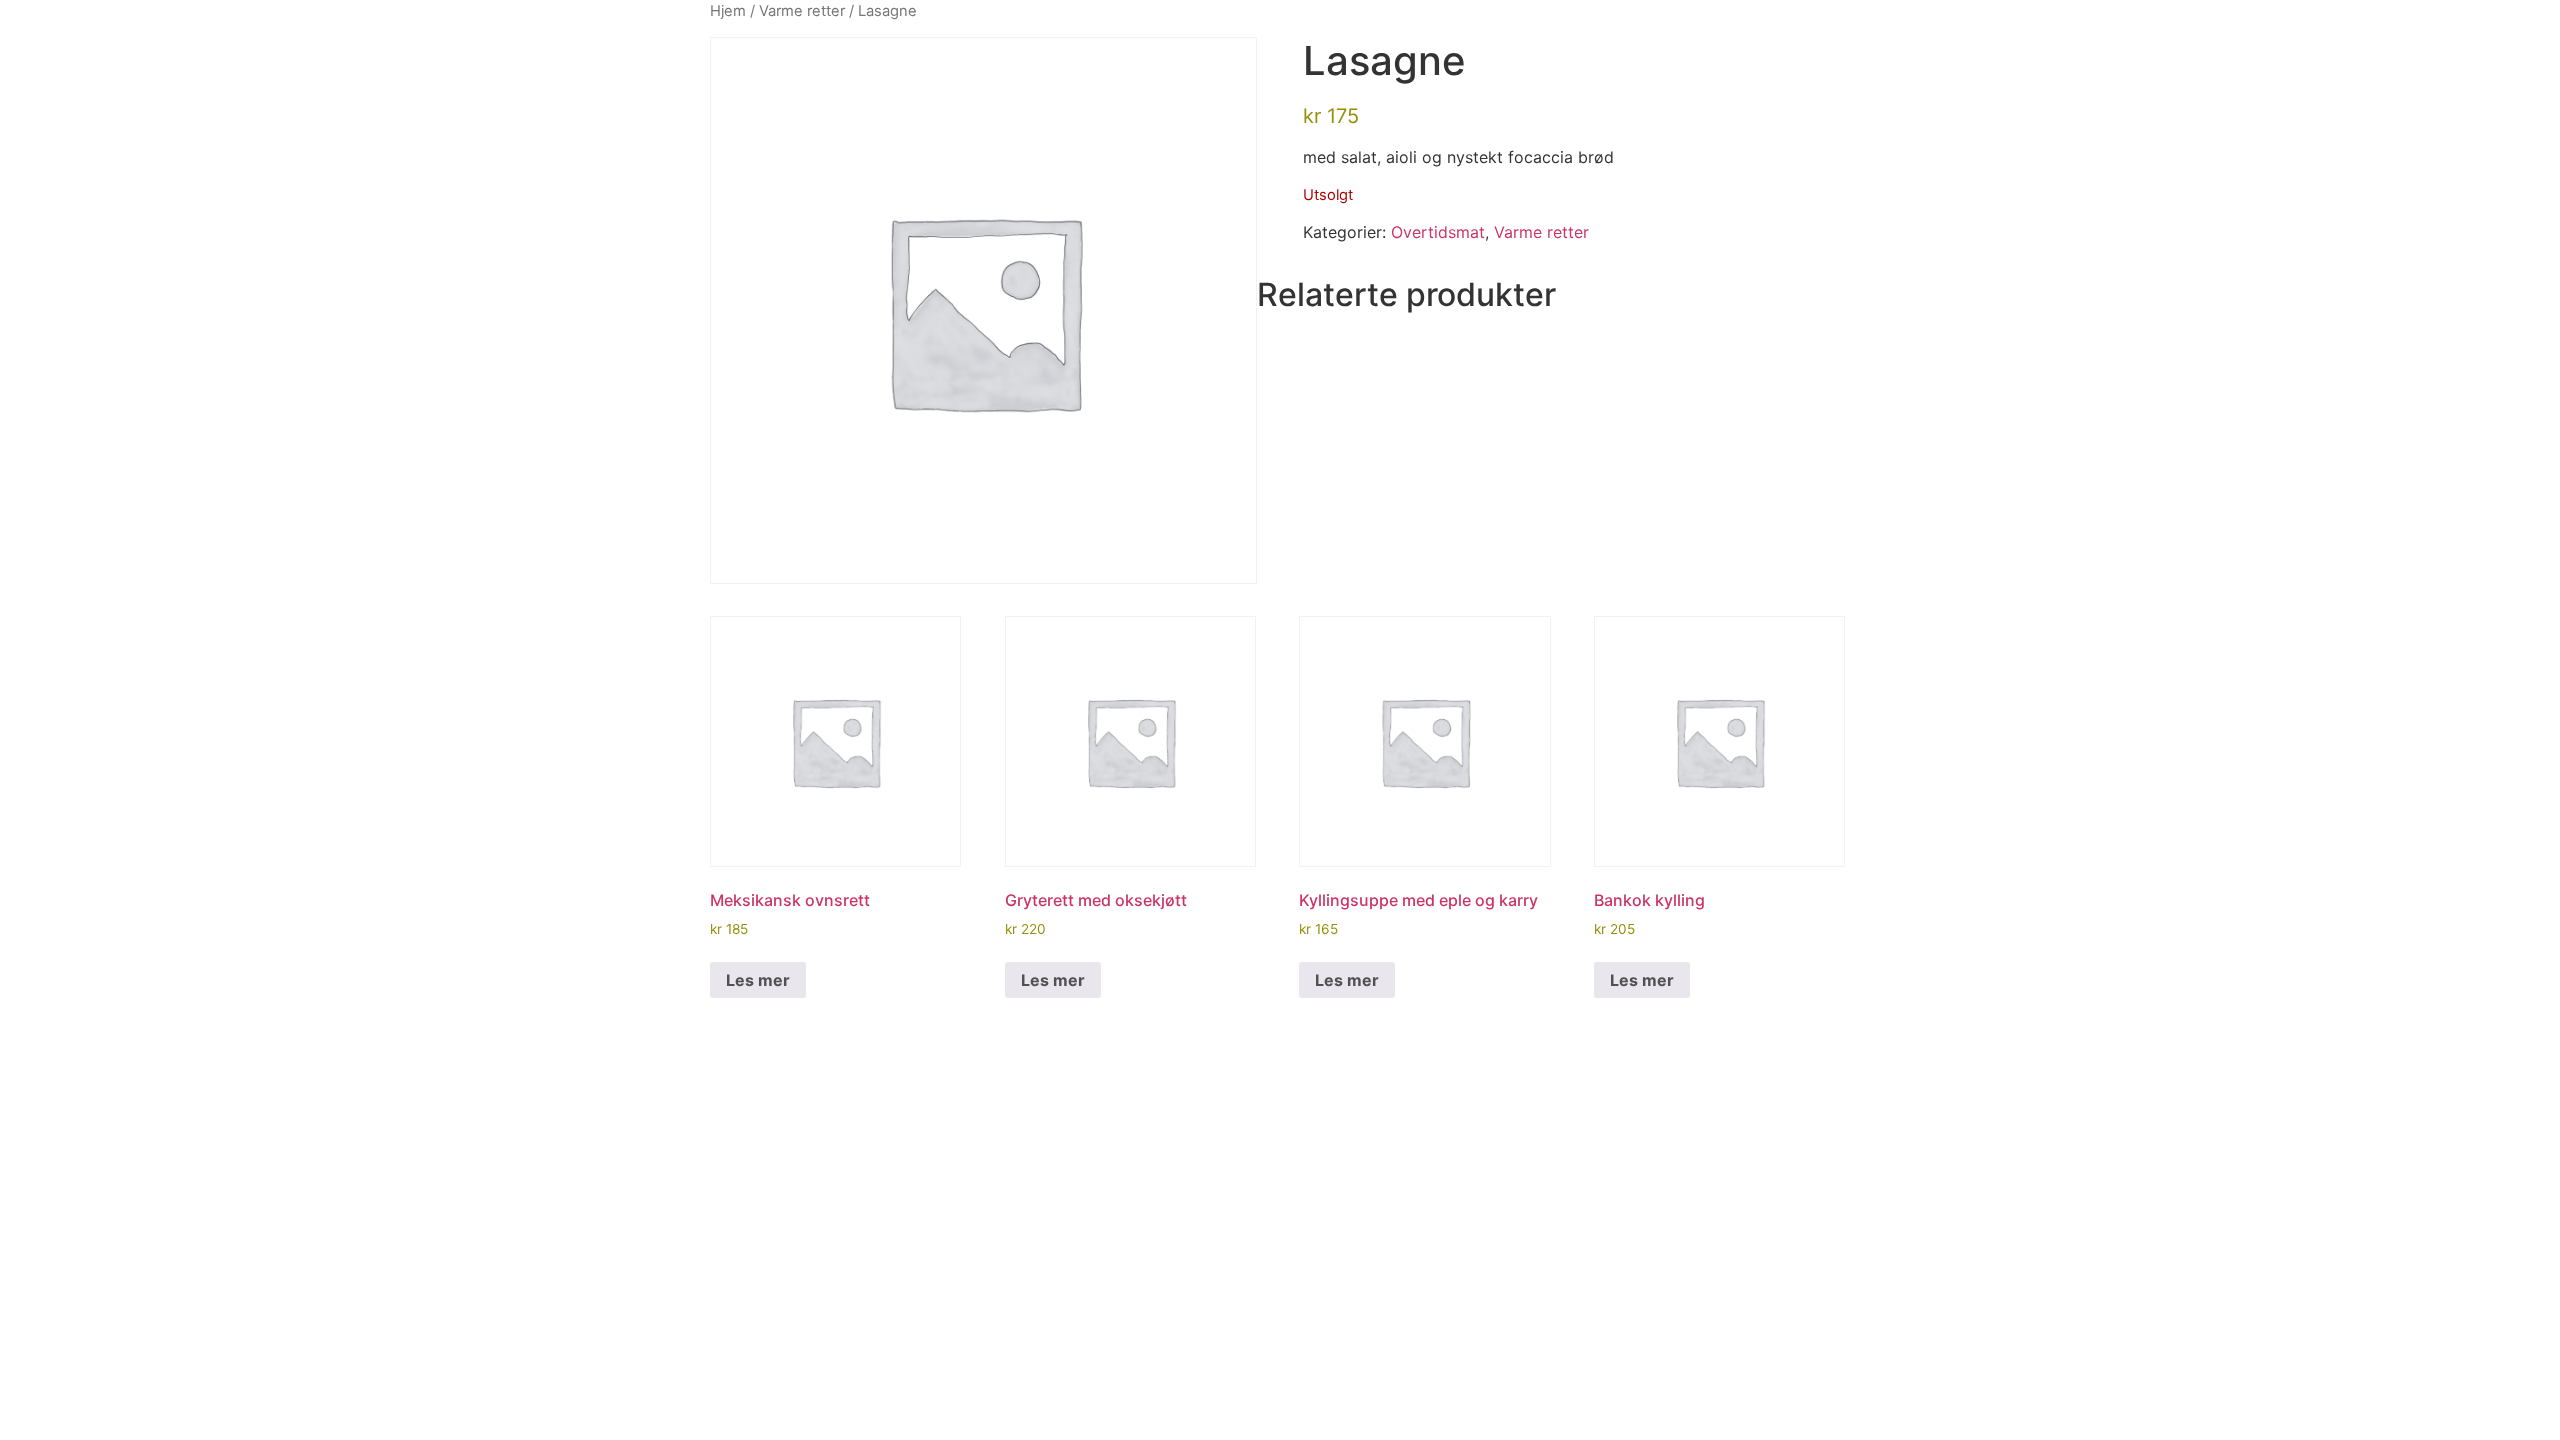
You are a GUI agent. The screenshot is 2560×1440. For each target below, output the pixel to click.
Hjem (728, 11)
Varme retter (802, 11)
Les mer (758, 980)
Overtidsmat (1438, 232)
